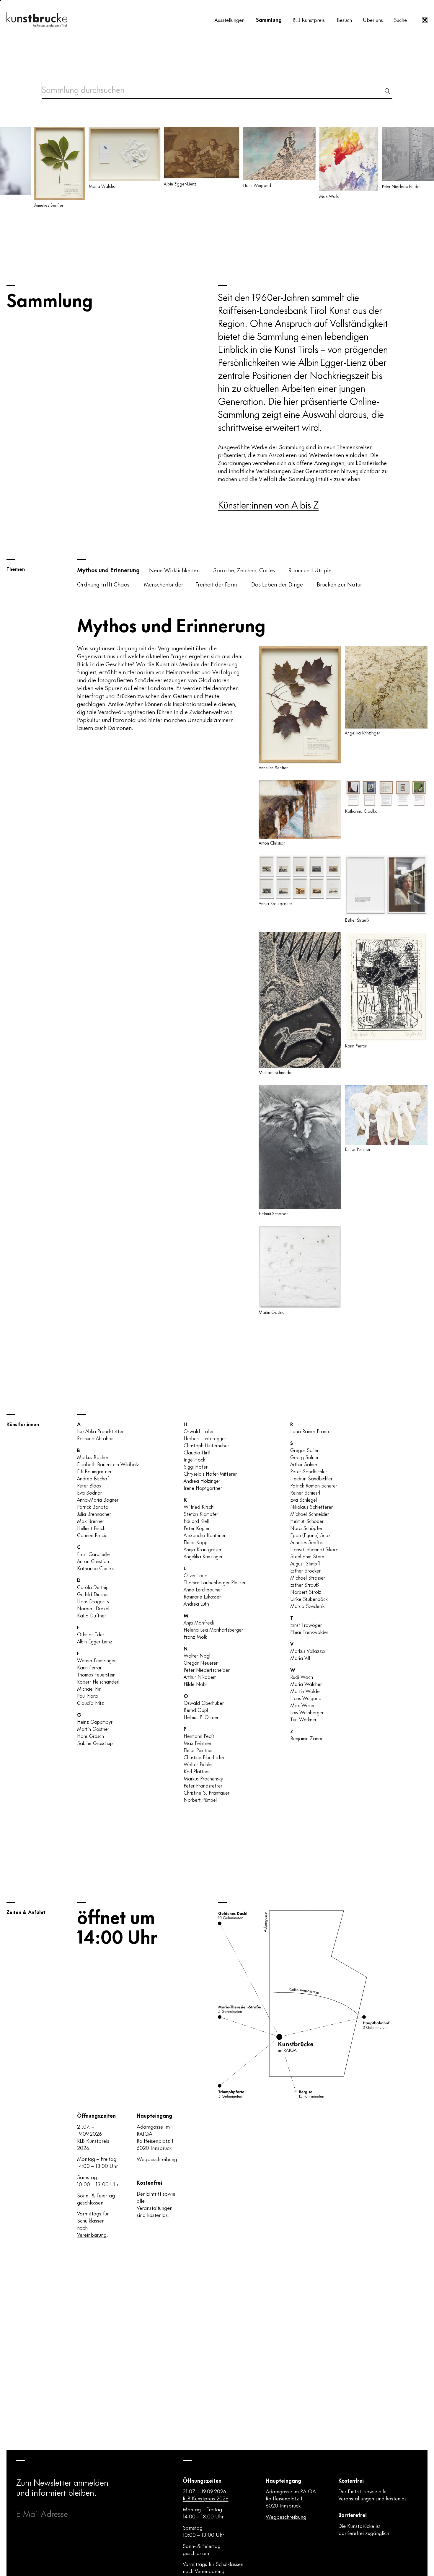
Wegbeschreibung (157, 2159)
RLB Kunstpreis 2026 (93, 2144)
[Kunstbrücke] (37, 19)
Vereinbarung (92, 2234)
